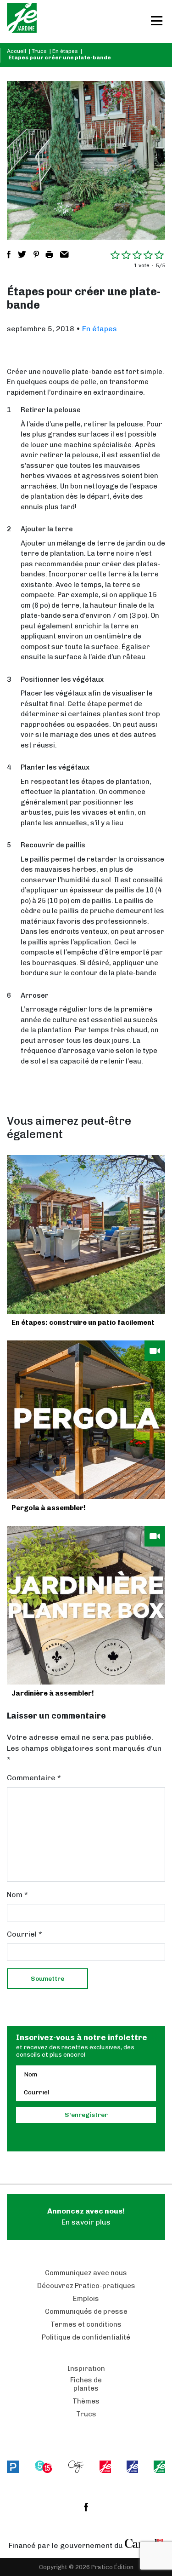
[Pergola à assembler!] (86, 1420)
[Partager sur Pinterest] (36, 254)
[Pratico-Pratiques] (13, 2467)
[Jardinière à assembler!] (86, 1605)
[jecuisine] (105, 2467)
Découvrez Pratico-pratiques (86, 2286)
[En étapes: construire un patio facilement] (86, 1234)
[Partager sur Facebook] (9, 254)
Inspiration (86, 2369)
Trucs (39, 51)
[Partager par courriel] (64, 254)
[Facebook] (86, 2507)
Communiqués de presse (86, 2311)
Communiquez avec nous (86, 2273)
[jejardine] (159, 2467)
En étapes (65, 51)
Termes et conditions (86, 2324)
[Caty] (76, 2467)
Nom (17, 1895)
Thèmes (86, 2401)
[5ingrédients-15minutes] (44, 2467)
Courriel (25, 1934)
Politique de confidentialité (86, 2337)
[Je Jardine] (22, 22)
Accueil (17, 51)
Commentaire (34, 1778)
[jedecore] (132, 2467)
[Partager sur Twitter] (22, 254)
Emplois (86, 2299)
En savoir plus (86, 2217)
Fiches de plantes (86, 2384)
